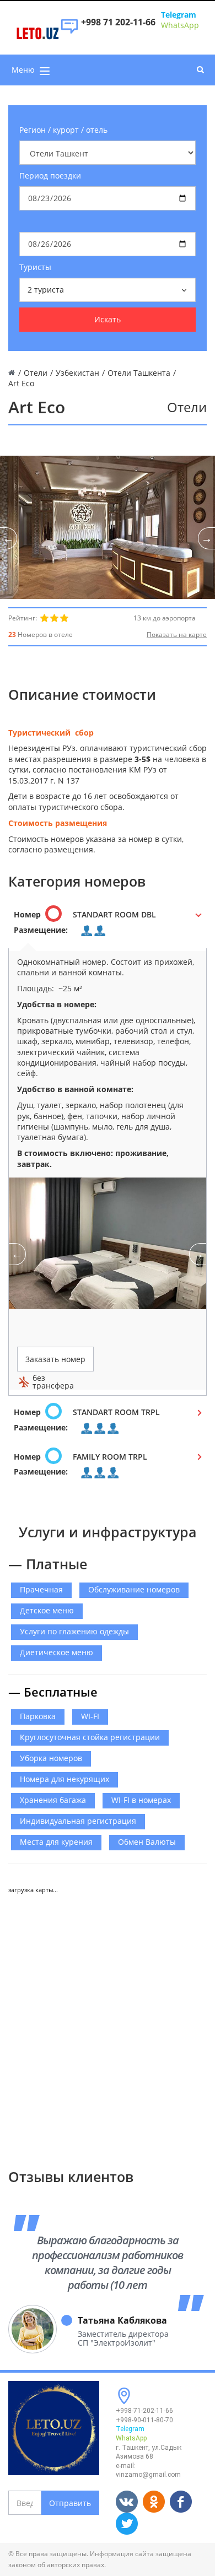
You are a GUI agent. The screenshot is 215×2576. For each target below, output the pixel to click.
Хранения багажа (53, 1800)
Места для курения (56, 1842)
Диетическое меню (57, 1652)
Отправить (70, 2503)
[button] (108, 926)
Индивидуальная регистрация (78, 1821)
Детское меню (47, 1610)
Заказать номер (55, 1359)
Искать (108, 319)
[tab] (108, 926)
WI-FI (90, 1716)
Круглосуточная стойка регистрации (90, 1737)
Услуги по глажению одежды (74, 1631)
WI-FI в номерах (141, 1800)
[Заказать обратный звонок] (69, 32)
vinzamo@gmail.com (148, 2475)
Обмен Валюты (147, 1842)
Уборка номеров (51, 1758)
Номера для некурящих (64, 1779)
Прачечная (41, 1589)
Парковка (38, 1716)
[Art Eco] (108, 527)
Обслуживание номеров (134, 1589)
